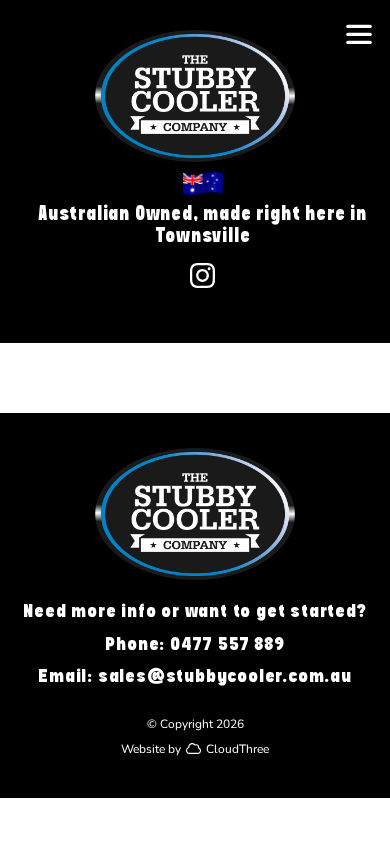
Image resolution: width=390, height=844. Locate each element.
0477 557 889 (227, 643)
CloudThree (237, 748)
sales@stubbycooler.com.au (225, 675)
